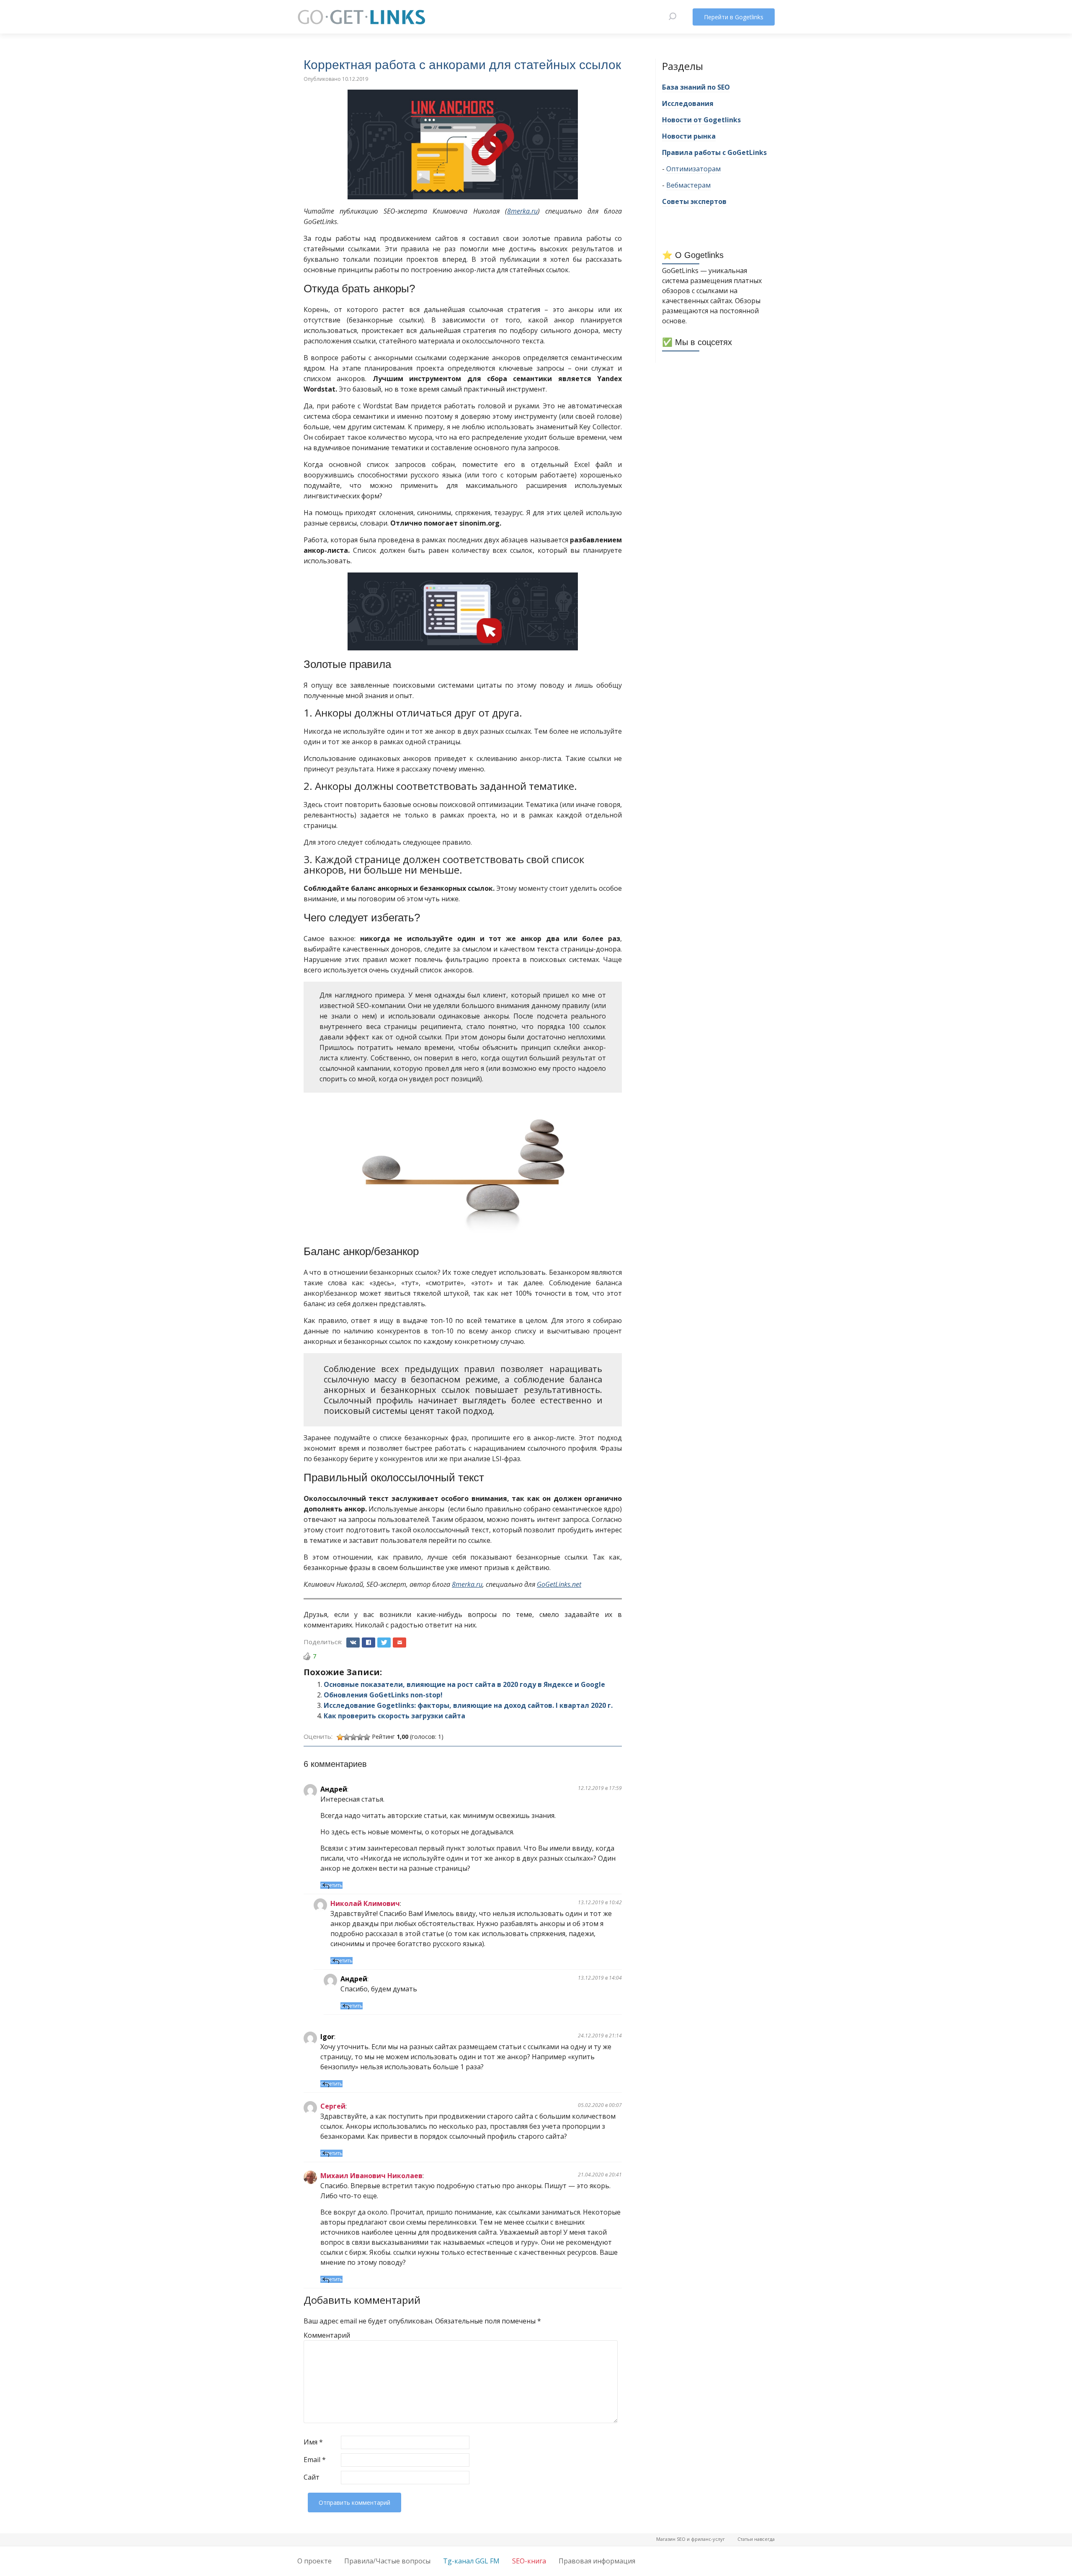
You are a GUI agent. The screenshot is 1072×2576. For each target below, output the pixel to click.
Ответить (331, 1885)
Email (315, 2460)
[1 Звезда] (340, 1737)
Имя (313, 2442)
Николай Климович (365, 1903)
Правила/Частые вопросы (387, 2561)
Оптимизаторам (693, 169)
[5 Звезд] (367, 1737)
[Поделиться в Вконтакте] (353, 1643)
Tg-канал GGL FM (471, 2561)
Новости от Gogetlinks (701, 120)
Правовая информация (597, 2561)
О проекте (314, 2561)
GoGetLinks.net (559, 1584)
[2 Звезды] (347, 1737)
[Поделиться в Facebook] (368, 1643)
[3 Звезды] (353, 1737)
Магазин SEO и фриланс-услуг (691, 2539)
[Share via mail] (399, 1643)
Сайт (312, 2477)
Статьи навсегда (756, 2539)
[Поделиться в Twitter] (384, 1643)
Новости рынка (689, 136)
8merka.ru (522, 211)
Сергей (333, 2106)
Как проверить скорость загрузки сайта (394, 1716)
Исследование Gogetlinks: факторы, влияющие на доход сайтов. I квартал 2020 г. (468, 1705)
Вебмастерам (688, 185)
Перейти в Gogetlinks (734, 17)
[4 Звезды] (360, 1737)
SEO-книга (529, 2561)
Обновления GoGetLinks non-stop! (383, 1695)
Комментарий (321, 2335)
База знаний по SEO (696, 87)
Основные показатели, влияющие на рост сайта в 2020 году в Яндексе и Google (464, 1684)
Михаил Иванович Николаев (371, 2176)
